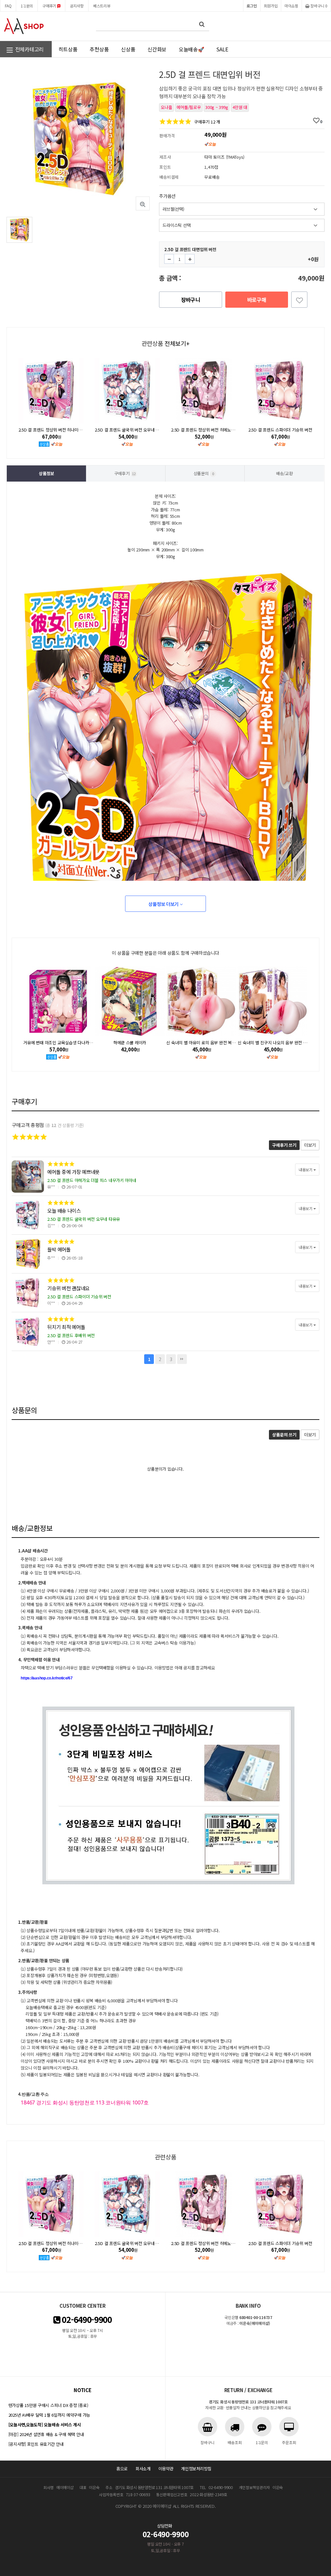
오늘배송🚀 (192, 49)
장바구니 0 (319, 6)
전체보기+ (177, 343)
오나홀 (166, 107)
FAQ (8, 6)
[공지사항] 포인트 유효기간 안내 (36, 2444)
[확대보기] (143, 203)
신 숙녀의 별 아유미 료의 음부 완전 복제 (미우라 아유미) (143, 1043)
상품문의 (204, 473)
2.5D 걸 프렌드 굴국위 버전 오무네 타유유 (55, 430)
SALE (222, 49)
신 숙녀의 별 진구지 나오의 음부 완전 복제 (203, 1043)
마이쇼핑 (291, 6)
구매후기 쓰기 (284, 1145)
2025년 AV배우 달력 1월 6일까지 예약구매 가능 (49, 2415)
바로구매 (257, 300)
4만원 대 (240, 107)
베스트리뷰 (102, 6)
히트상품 (68, 49)
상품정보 (46, 473)
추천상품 (99, 49)
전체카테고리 (29, 49)
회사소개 (143, 2469)
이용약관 (166, 2469)
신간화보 (157, 49)
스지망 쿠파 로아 (273, 1043)
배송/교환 (284, 473)
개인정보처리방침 (196, 2469)
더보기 (310, 1145)
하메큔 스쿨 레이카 (58, 1043)
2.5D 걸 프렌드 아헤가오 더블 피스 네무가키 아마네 (92, 1180)
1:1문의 (27, 6)
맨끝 (182, 1359)
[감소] (169, 259)
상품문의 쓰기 (284, 1435)
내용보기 (306, 1170)
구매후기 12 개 (207, 122)
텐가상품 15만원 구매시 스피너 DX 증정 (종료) (48, 2405)
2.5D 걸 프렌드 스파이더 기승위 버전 (204, 430)
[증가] (190, 259)
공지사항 (77, 6)
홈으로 (122, 2469)
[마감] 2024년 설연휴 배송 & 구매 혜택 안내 (46, 2434)
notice (82, 2390)
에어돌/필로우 (189, 107)
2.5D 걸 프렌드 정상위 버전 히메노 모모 (129, 430)
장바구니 (191, 300)
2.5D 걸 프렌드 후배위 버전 (280, 430)
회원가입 (271, 6)
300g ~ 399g (217, 107)
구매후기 (50, 6)
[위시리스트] (299, 300)
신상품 (128, 49)
